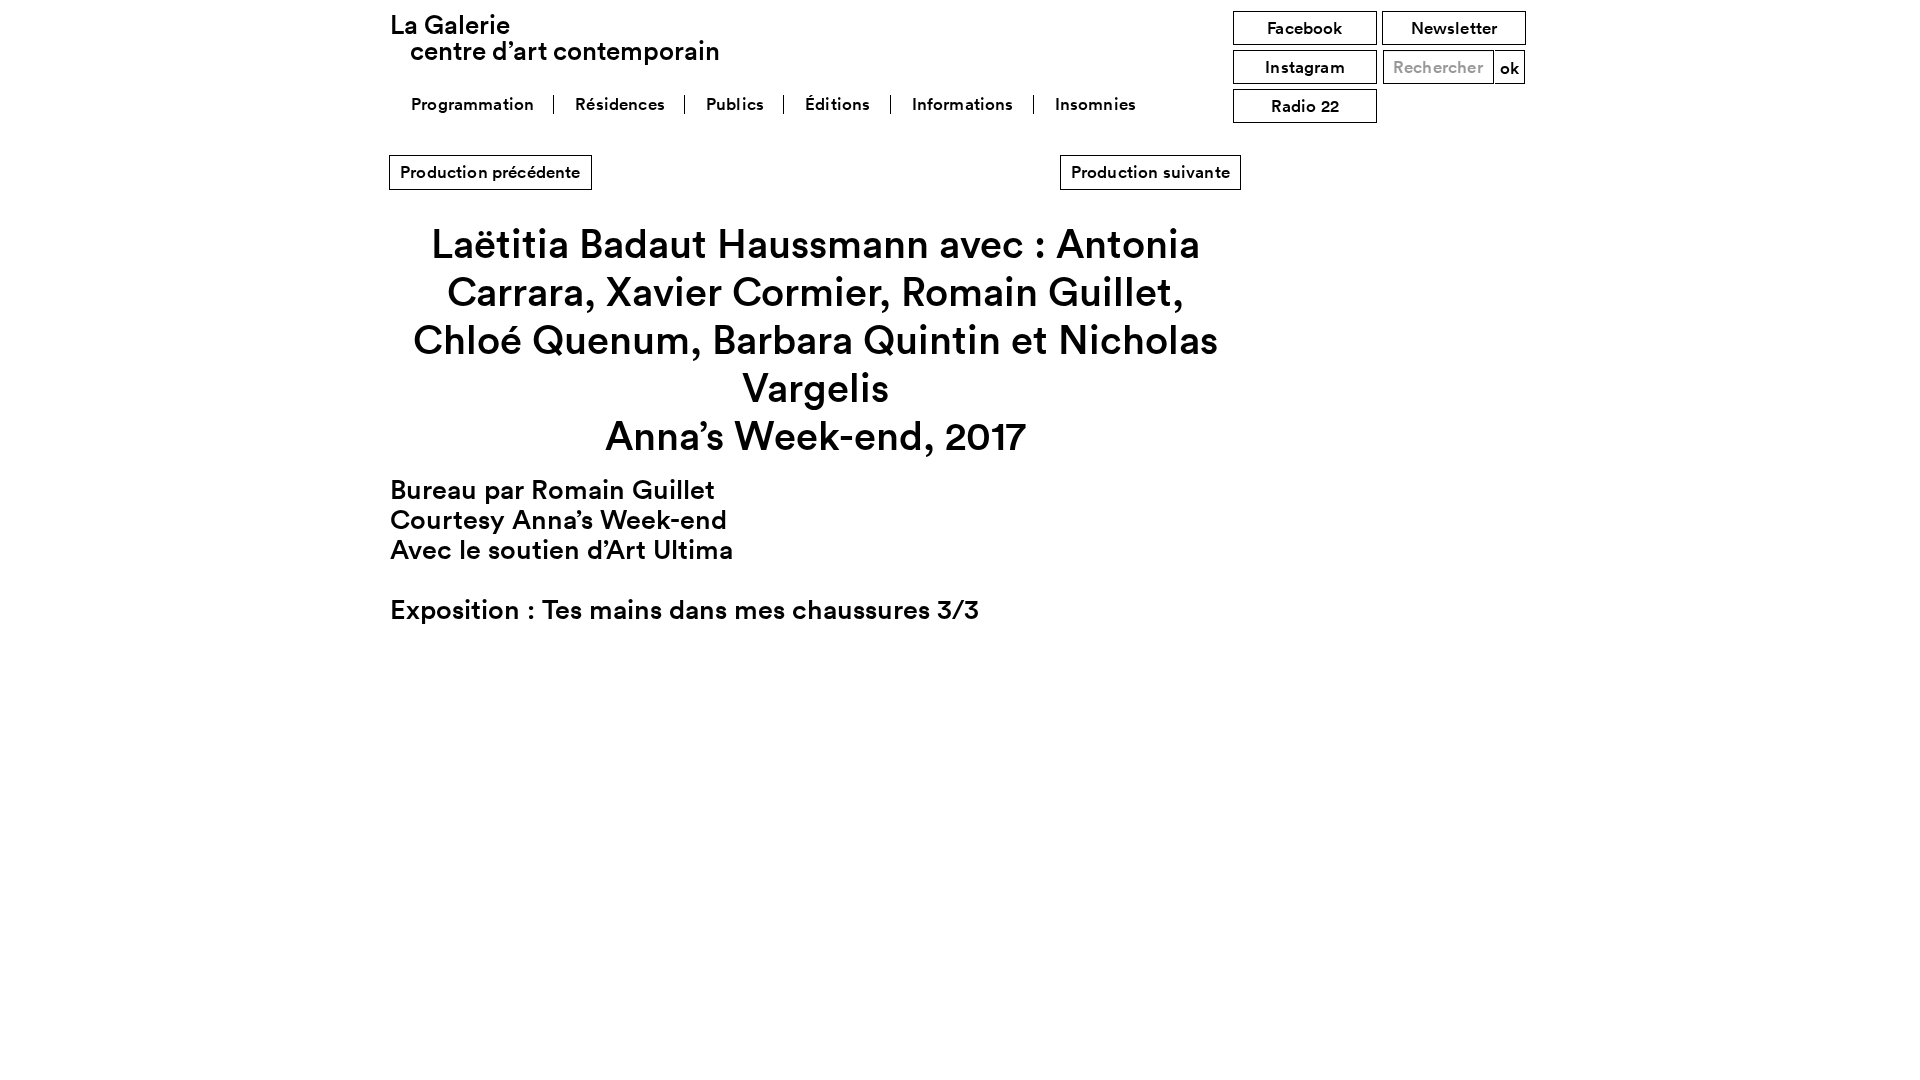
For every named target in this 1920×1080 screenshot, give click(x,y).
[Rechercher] (1510, 67)
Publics (735, 104)
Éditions (837, 104)
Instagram (1305, 67)
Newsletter (1454, 28)
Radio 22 (1305, 106)
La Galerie (555, 37)
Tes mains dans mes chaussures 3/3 (760, 610)
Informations (963, 104)
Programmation (472, 104)
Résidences (620, 104)
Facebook (1304, 28)
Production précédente (490, 172)
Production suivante (1150, 172)
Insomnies (1096, 104)
